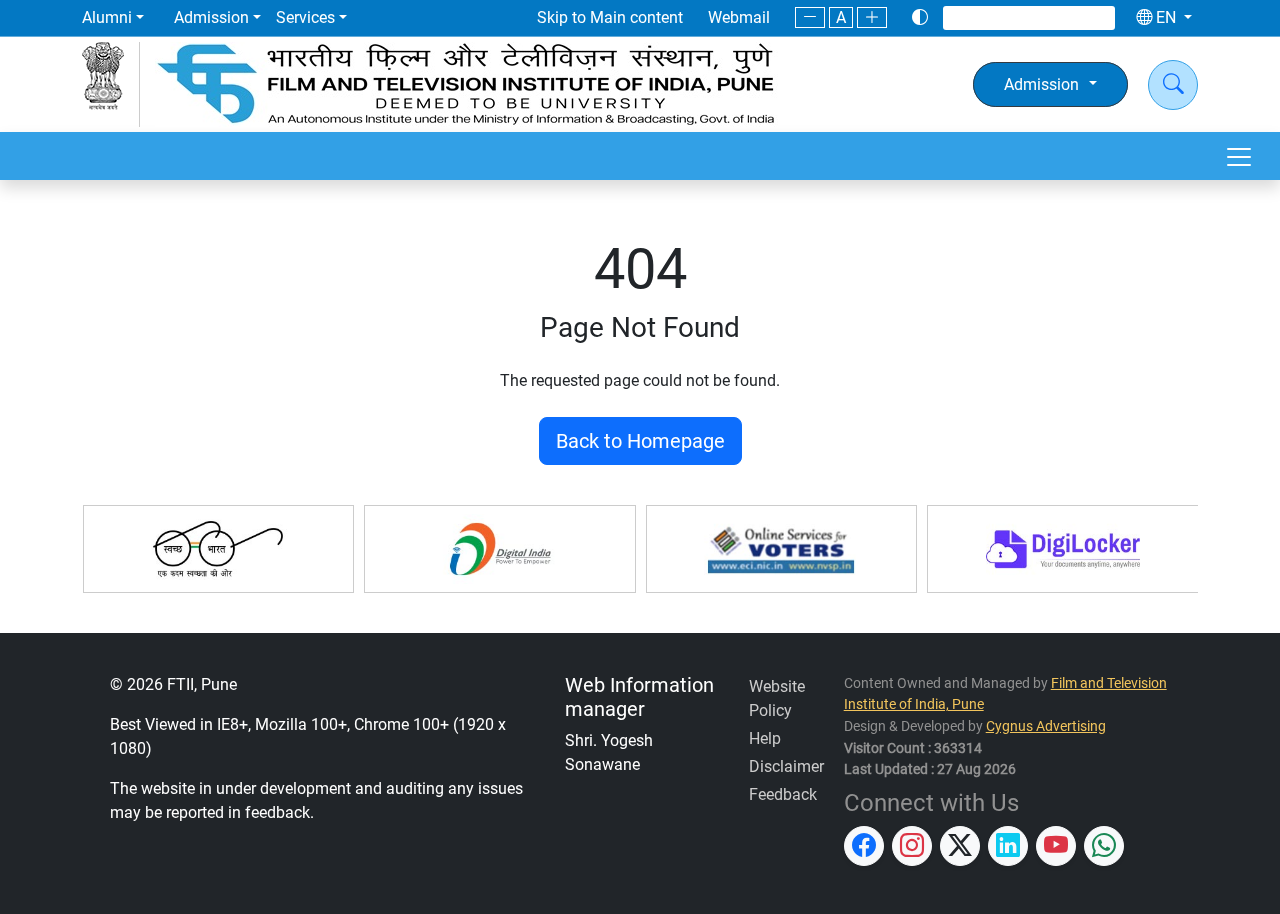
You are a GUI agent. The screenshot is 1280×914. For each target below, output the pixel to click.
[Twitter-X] (1018, 17)
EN (1166, 17)
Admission (211, 17)
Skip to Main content (610, 17)
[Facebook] (966, 17)
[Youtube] (1070, 17)
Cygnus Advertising (1046, 726)
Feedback (783, 794)
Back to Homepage (640, 441)
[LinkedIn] (1044, 17)
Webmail (739, 17)
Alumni (107, 17)
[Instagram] (992, 17)
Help (765, 738)
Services (305, 17)
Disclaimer (786, 766)
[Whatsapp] (1094, 17)
